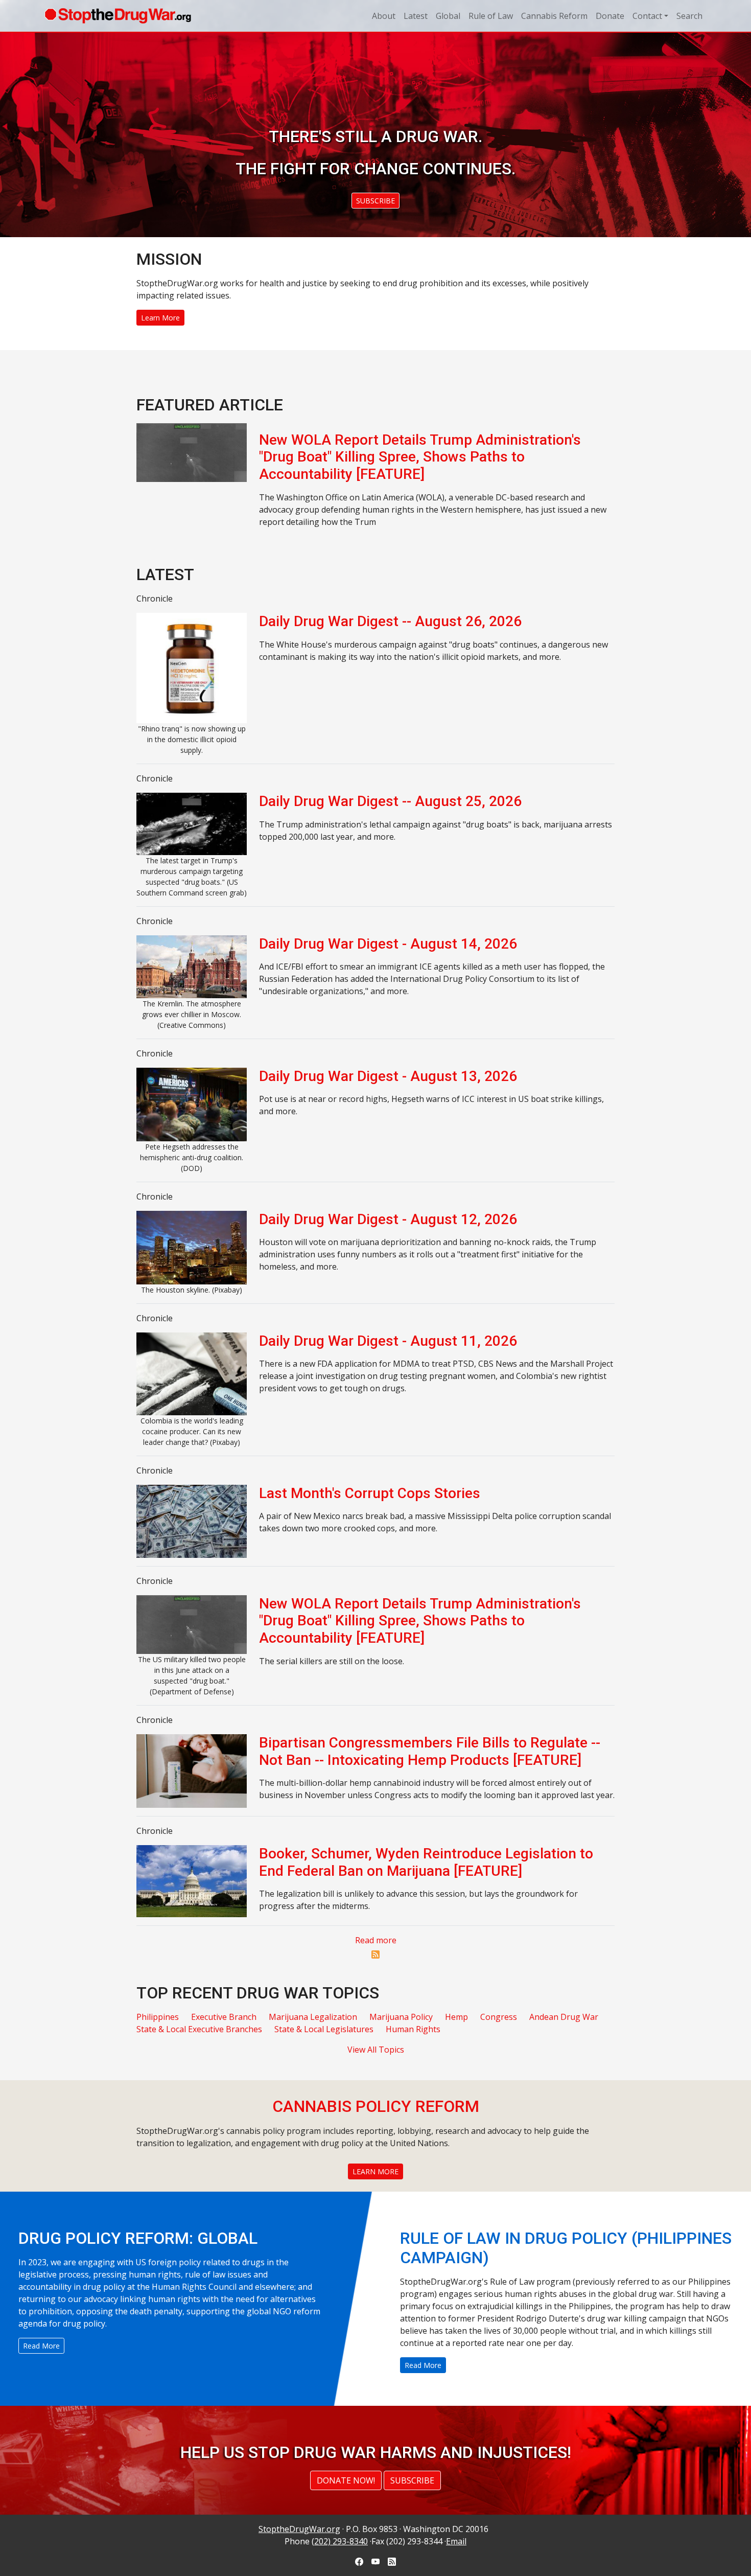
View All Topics (376, 2050)
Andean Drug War (564, 2017)
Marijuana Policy (401, 2017)
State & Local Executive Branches (199, 2029)
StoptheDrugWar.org (299, 2529)
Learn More (160, 318)
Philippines (158, 2017)
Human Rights (413, 2029)
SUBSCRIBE (375, 201)
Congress (499, 2017)
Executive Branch (224, 2017)
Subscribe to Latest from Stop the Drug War (375, 1954)
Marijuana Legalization (313, 2017)
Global (448, 16)
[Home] (118, 16)
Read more (376, 1940)
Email (456, 2541)
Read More (41, 2346)
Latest (416, 16)
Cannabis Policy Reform (376, 2106)
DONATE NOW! (346, 2480)
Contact (647, 16)
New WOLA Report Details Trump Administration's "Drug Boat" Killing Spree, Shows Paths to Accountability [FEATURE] (420, 457)
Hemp (456, 2017)
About (384, 16)
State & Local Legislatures (324, 2029)
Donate (610, 16)
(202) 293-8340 (340, 2541)
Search (689, 16)
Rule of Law (491, 16)
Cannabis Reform (554, 16)
